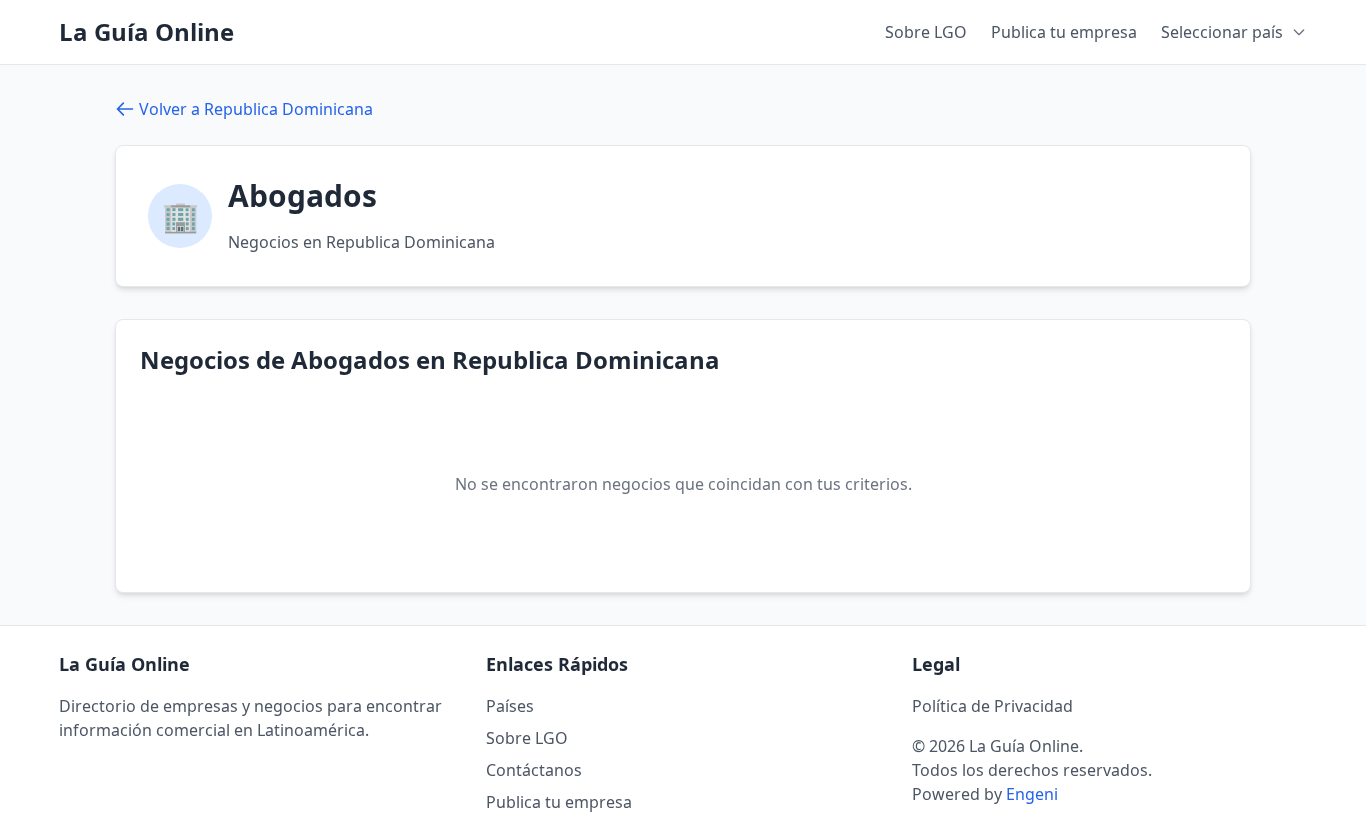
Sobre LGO (926, 32)
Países (510, 706)
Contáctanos (534, 770)
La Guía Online (146, 32)
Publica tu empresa (1064, 32)
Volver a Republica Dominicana (256, 109)
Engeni (1032, 794)
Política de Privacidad (992, 706)
